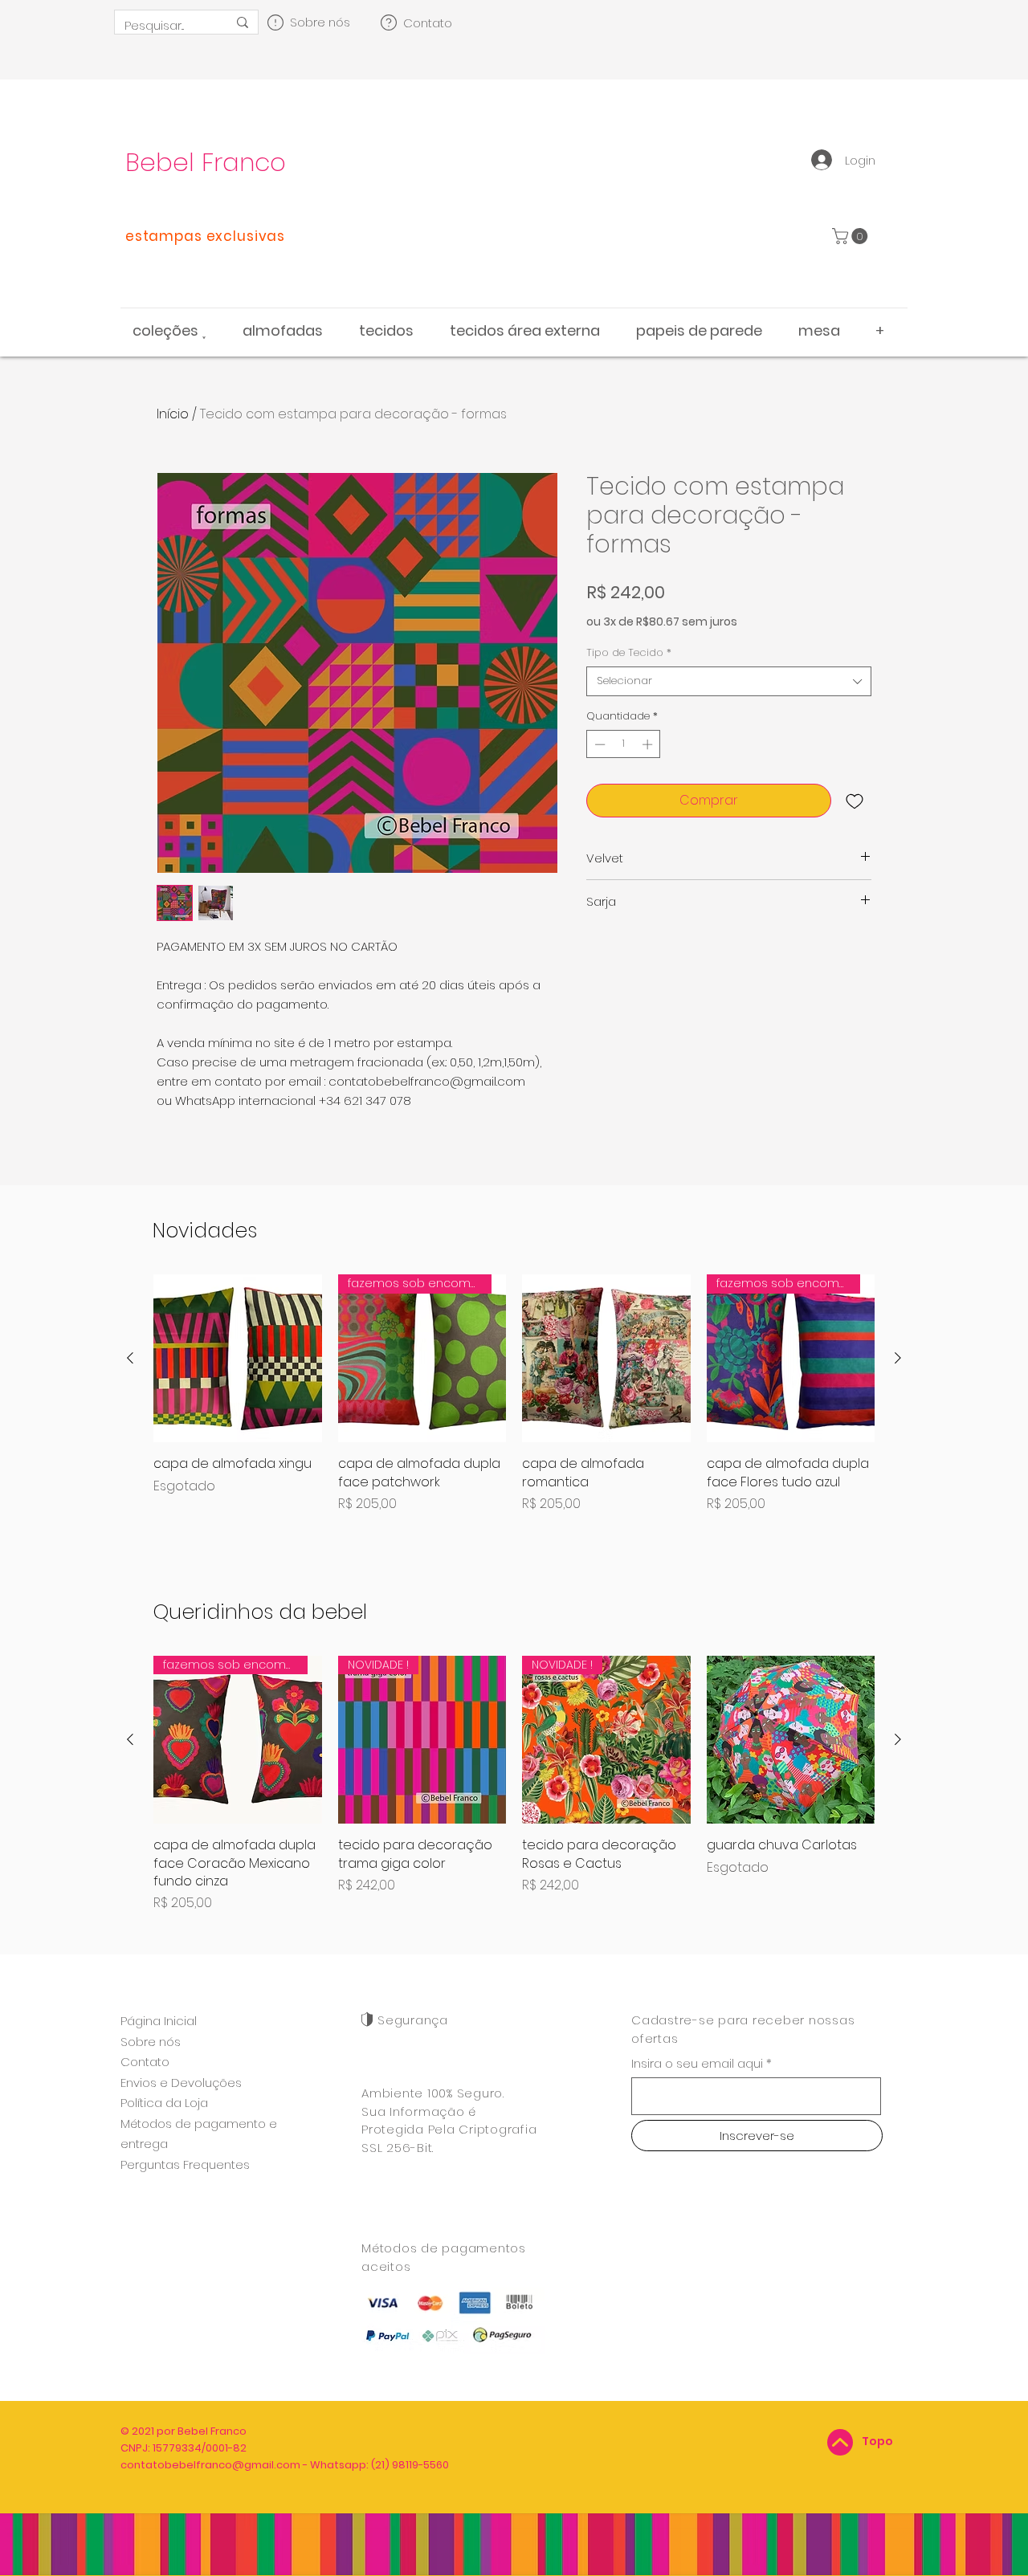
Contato (145, 2062)
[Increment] (649, 744)
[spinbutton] (624, 744)
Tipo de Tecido (629, 653)
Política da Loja (164, 2103)
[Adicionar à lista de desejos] (855, 801)
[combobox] (729, 681)
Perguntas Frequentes (185, 2164)
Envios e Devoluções (181, 2083)
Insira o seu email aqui (697, 2063)
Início (173, 414)
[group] (514, 1403)
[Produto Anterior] (130, 1358)
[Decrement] (598, 744)
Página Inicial (159, 2021)
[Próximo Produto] (898, 1358)
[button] (852, 236)
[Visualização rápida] (238, 1359)
